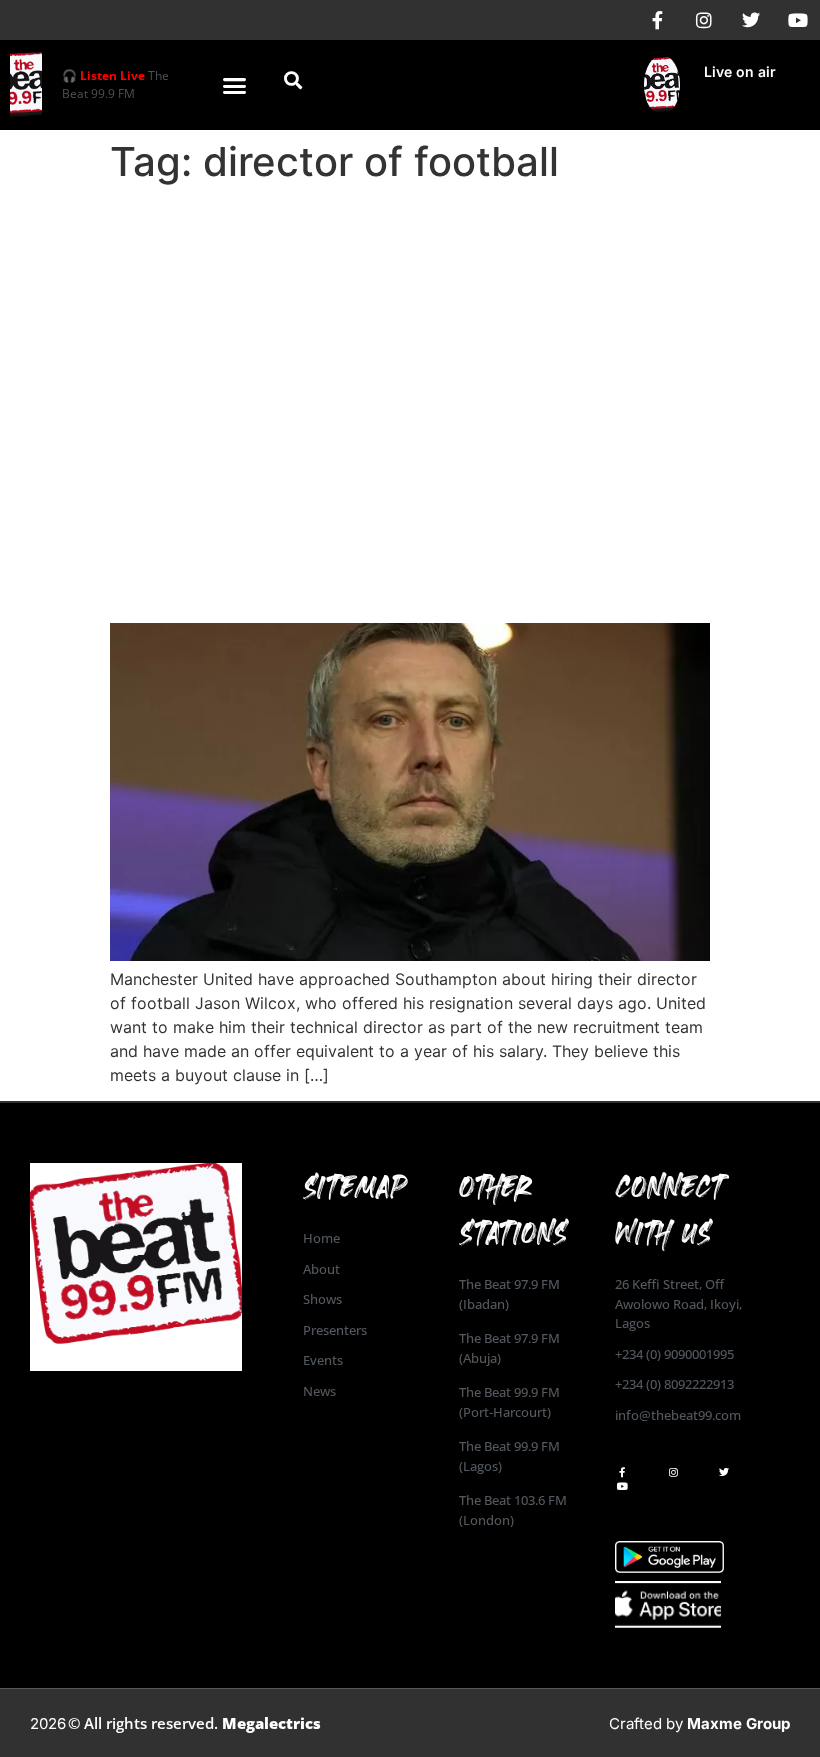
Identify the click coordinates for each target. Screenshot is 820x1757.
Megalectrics (271, 1723)
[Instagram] (704, 20)
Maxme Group (738, 1723)
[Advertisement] (410, 342)
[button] (235, 85)
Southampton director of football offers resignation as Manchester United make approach (406, 549)
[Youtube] (798, 20)
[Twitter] (751, 20)
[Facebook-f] (657, 20)
